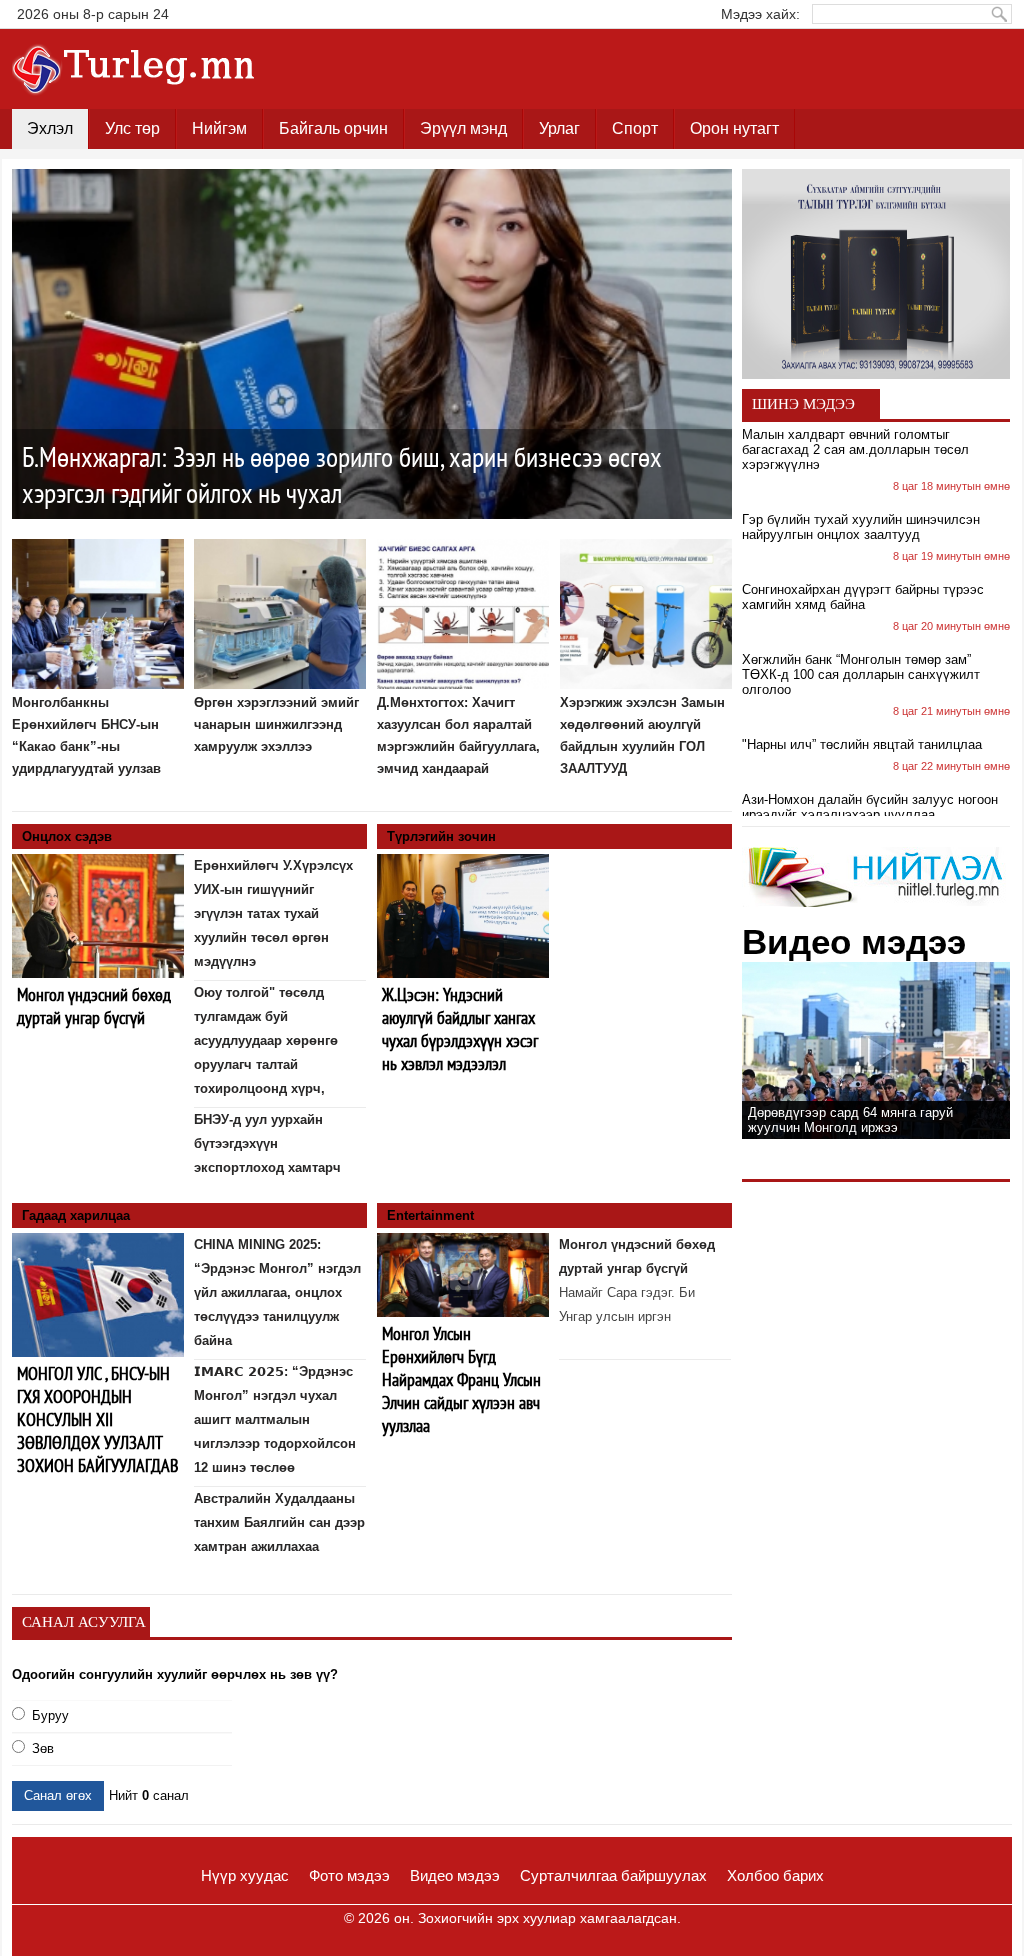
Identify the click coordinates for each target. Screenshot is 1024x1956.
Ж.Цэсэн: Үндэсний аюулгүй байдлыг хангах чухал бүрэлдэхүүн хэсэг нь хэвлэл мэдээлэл (460, 1029)
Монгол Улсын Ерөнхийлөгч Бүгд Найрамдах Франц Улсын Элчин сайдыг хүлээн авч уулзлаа (461, 1379)
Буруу (50, 1715)
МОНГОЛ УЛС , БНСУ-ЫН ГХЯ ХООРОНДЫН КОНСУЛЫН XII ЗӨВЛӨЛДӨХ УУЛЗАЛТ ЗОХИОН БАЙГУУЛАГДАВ (97, 1419)
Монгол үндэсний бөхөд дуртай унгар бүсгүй (94, 1006)
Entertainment (430, 1215)
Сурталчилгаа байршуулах (613, 1875)
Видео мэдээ (455, 1875)
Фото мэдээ (349, 1875)
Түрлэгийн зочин (441, 836)
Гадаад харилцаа (76, 1215)
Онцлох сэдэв (67, 836)
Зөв (43, 1748)
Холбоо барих (775, 1875)
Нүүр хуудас (245, 1875)
